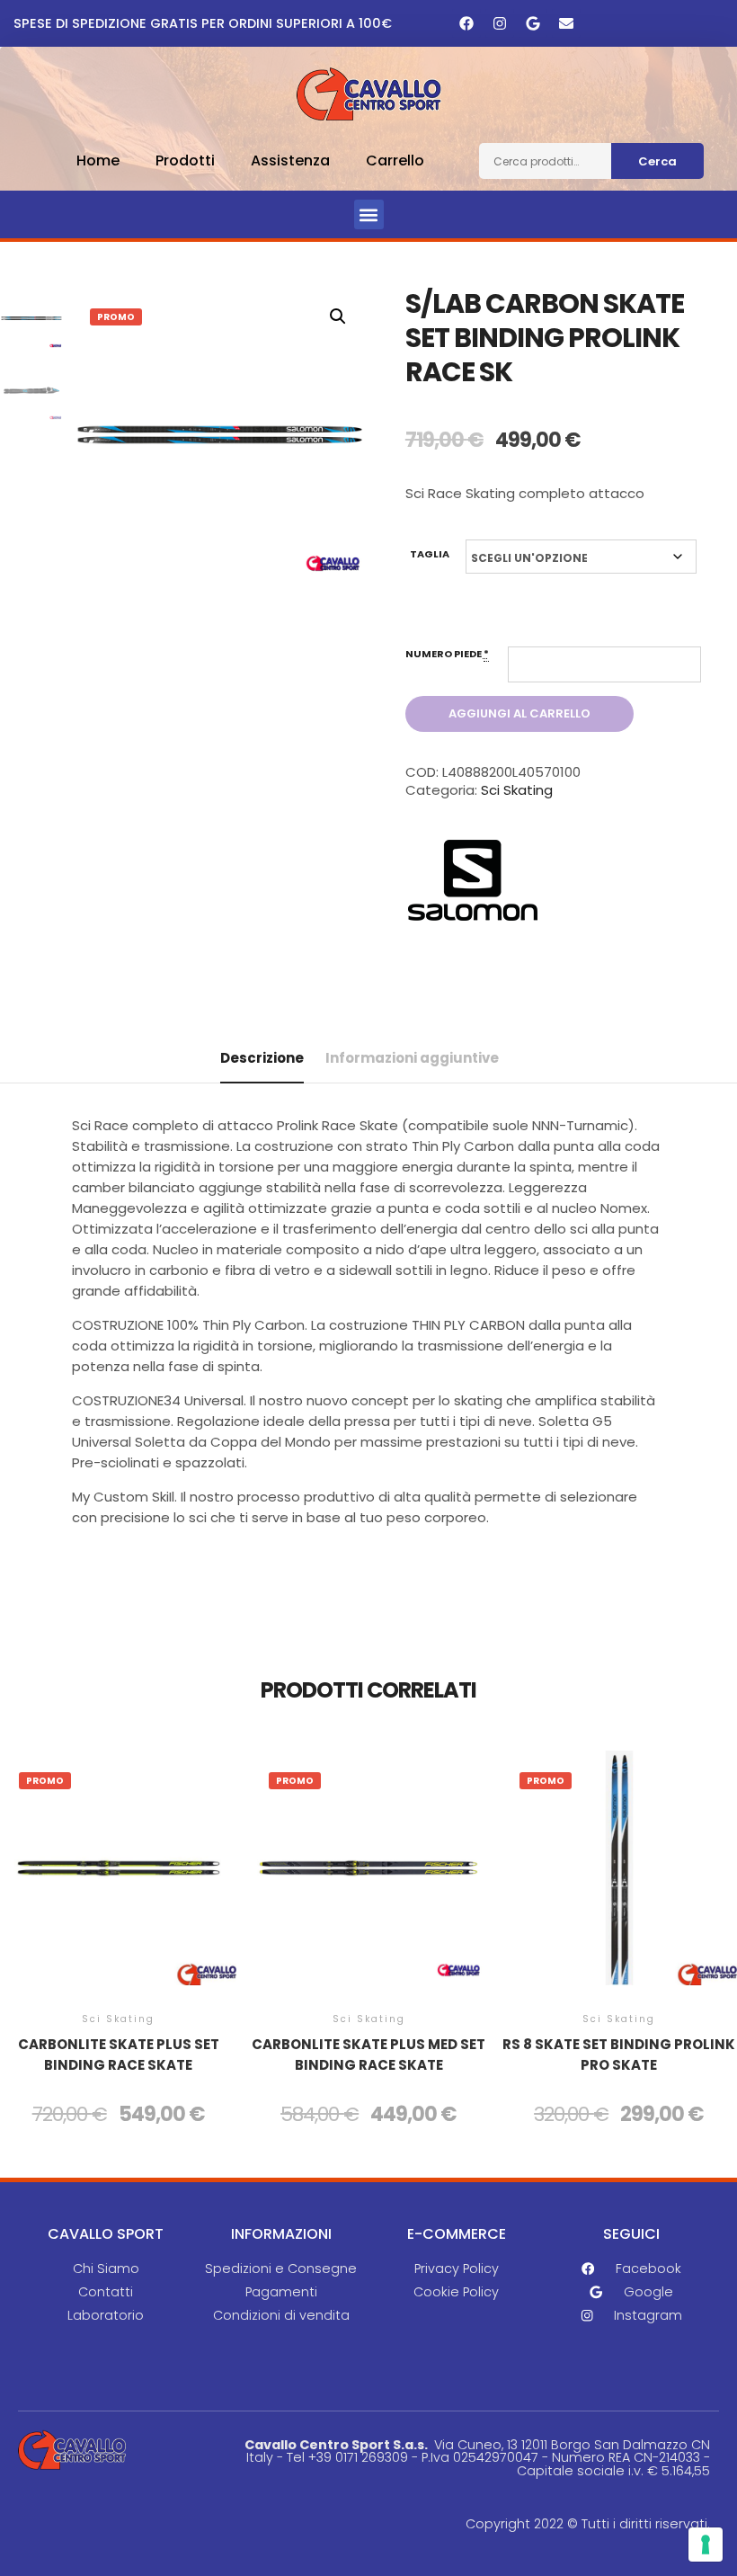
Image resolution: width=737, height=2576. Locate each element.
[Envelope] (566, 23)
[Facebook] (466, 23)
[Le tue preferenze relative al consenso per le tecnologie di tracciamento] (706, 2545)
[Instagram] (500, 23)
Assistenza (290, 160)
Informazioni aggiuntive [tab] (412, 1058)
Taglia (430, 554)
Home (98, 160)
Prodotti (185, 160)
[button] (369, 214)
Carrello (395, 160)
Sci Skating (517, 790)
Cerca (657, 161)
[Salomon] (473, 883)
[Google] (533, 23)
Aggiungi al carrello (519, 713)
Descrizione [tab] (262, 1058)
